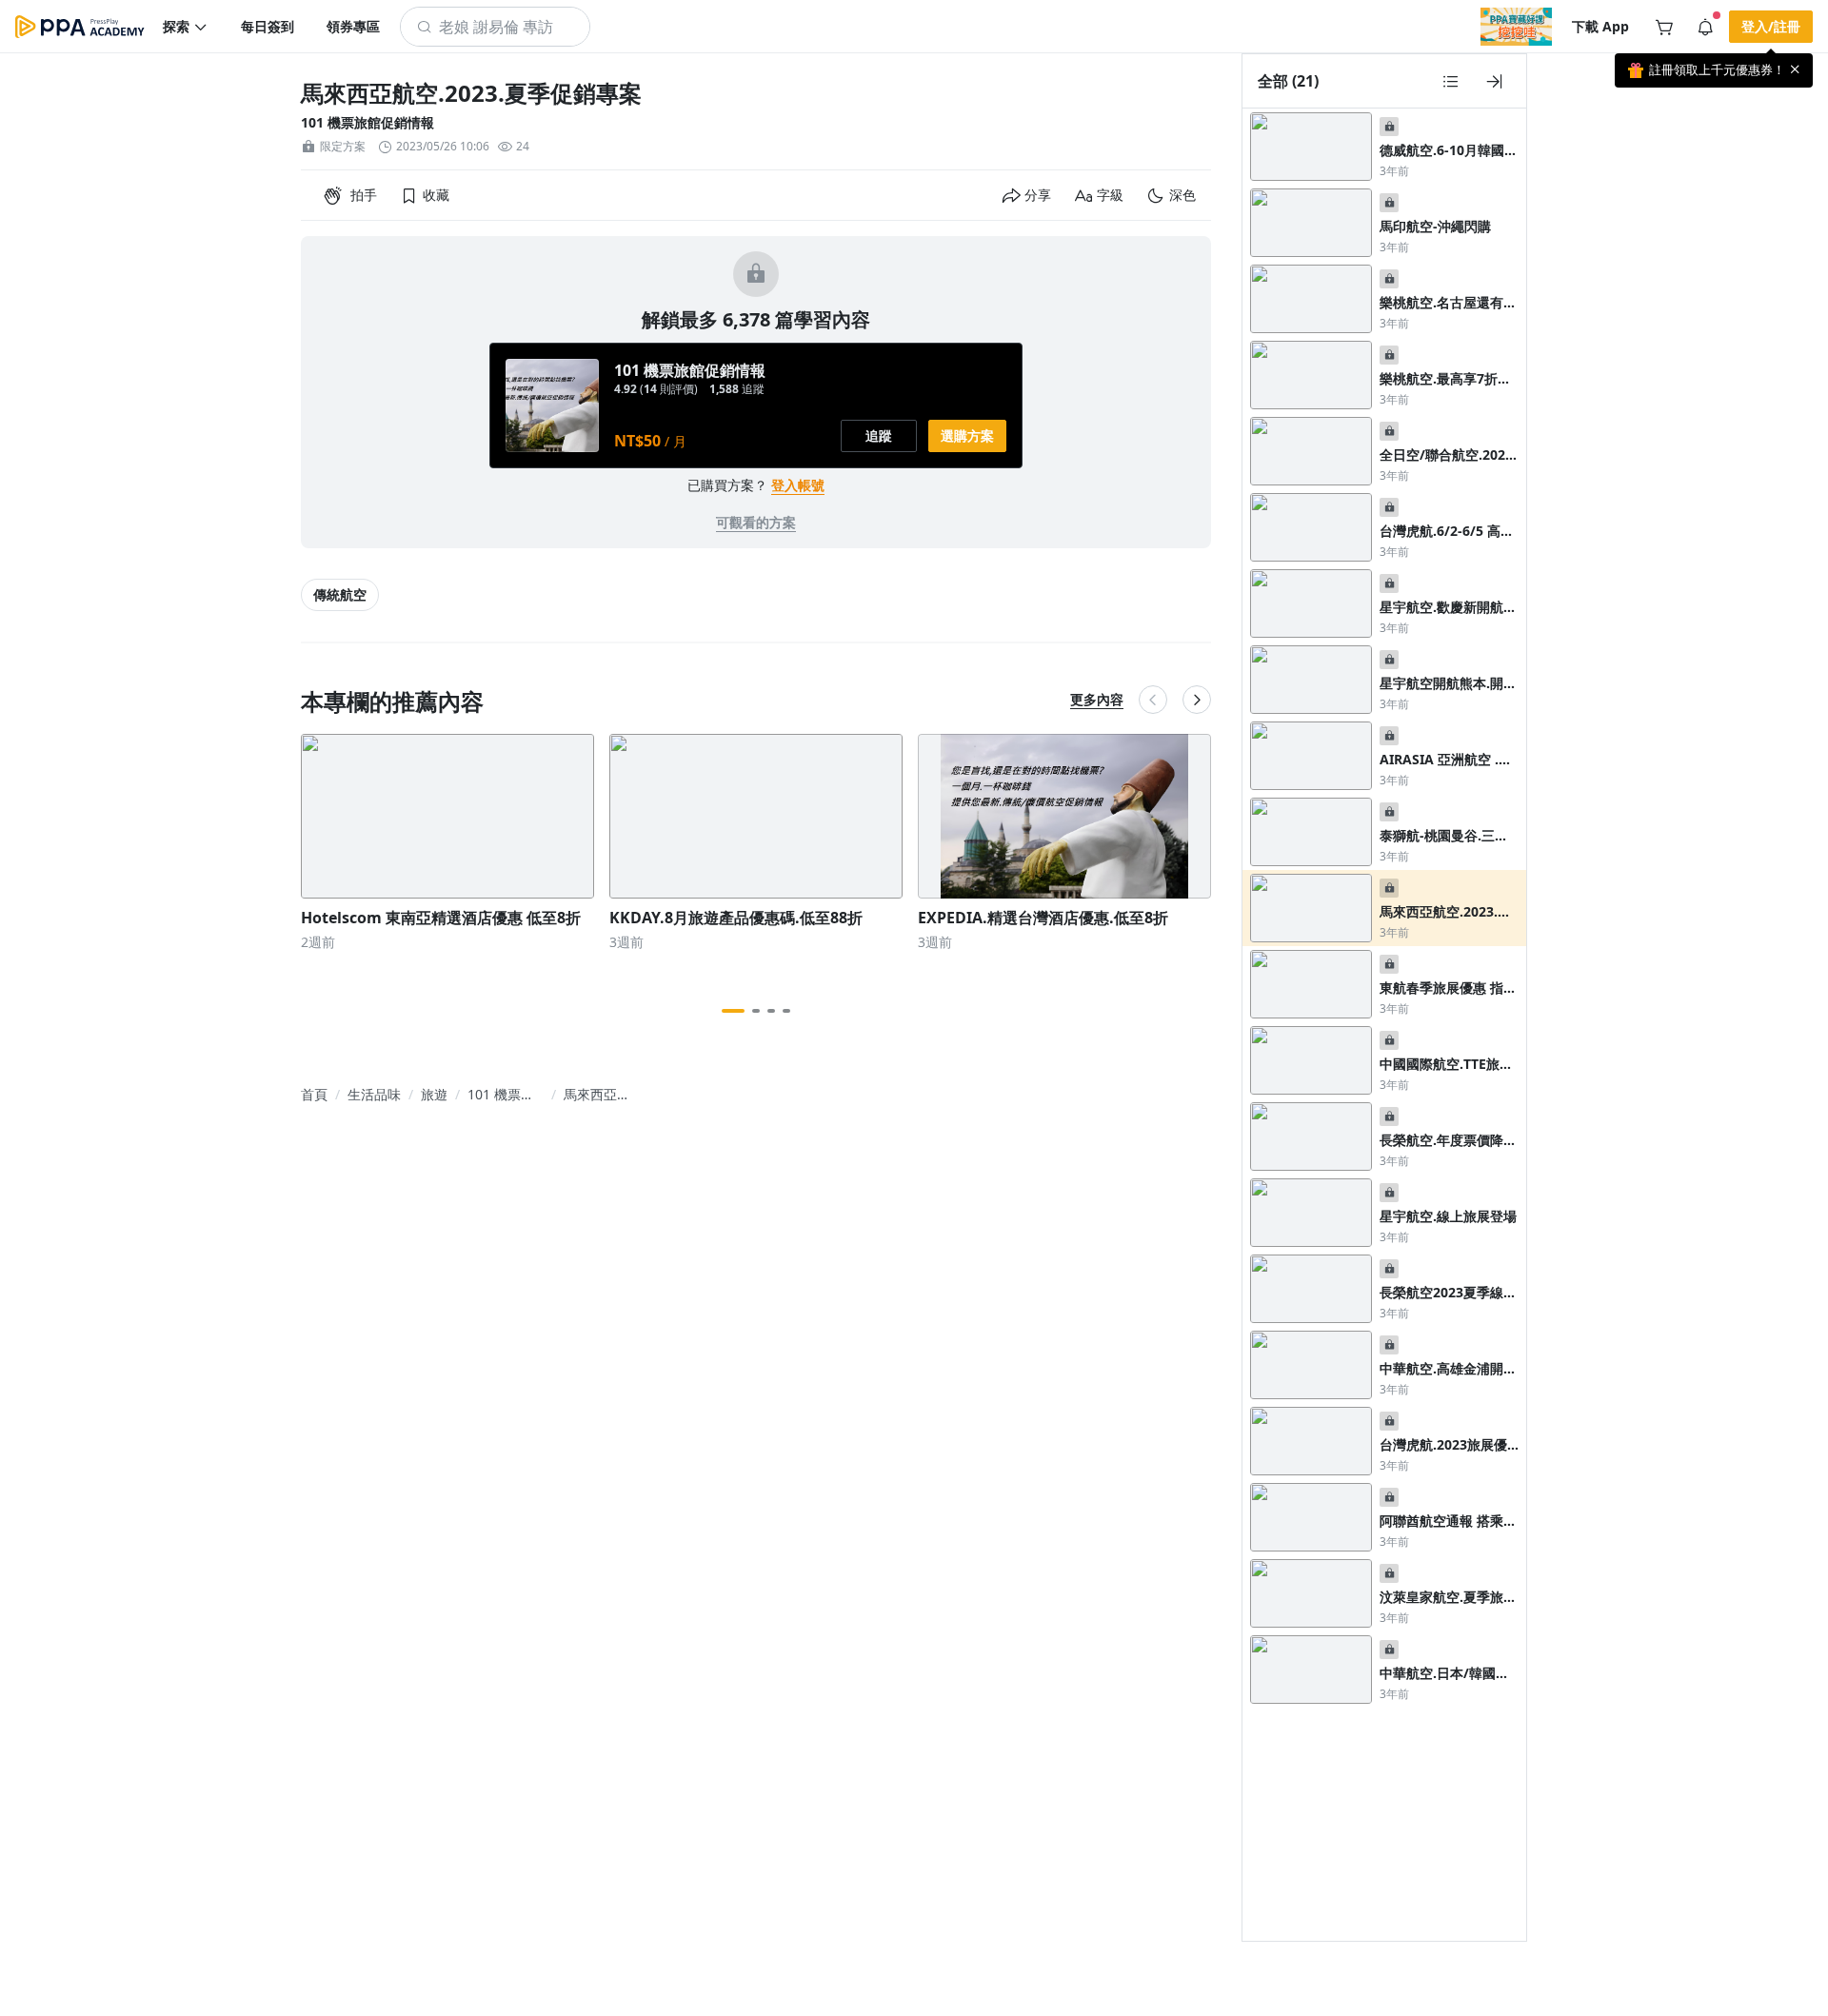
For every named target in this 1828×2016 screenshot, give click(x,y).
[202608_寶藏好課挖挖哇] (1516, 27)
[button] (186, 27)
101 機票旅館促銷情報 (368, 122)
